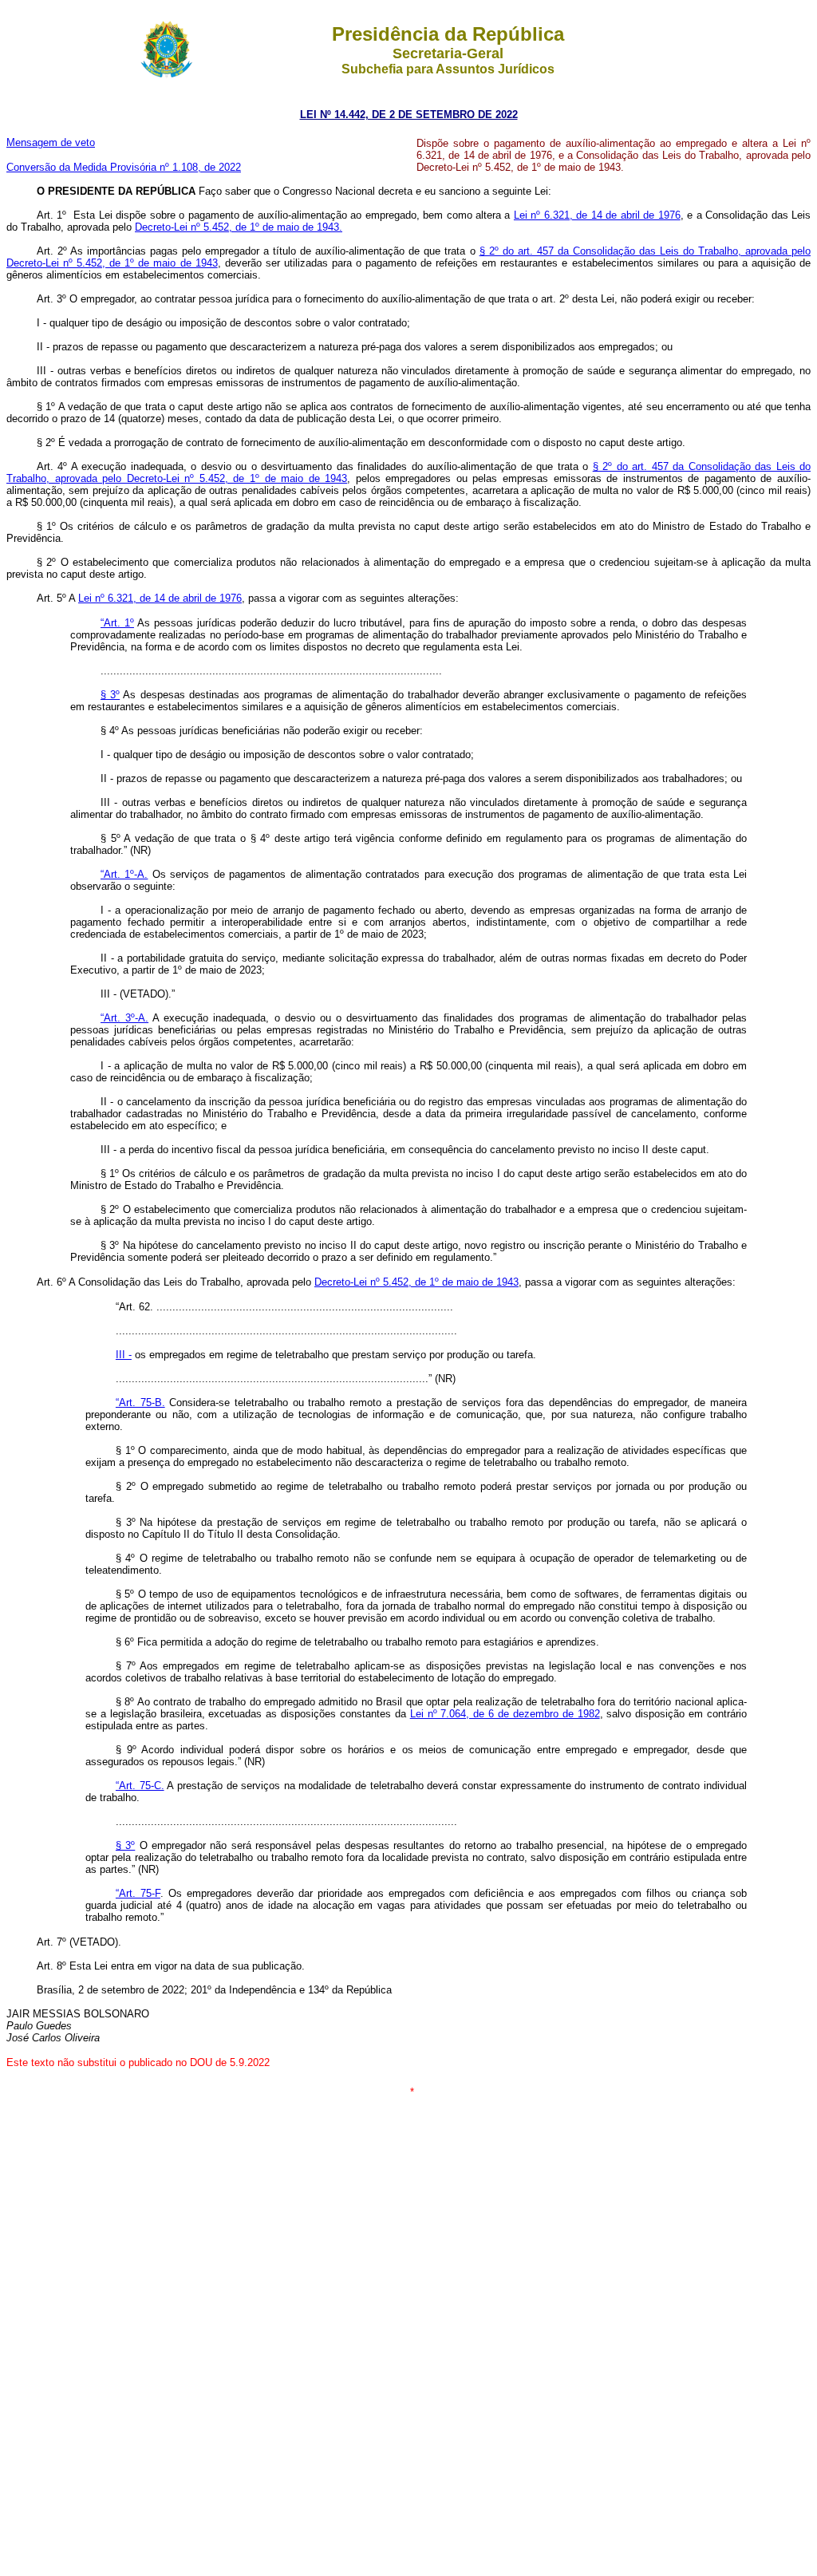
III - (124, 1355)
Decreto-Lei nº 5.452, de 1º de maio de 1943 (416, 1282)
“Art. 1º (117, 623)
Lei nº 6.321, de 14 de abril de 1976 (597, 215)
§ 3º (110, 695)
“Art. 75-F (138, 1893)
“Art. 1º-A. (124, 874)
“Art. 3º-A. (124, 1018)
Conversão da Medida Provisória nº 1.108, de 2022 (124, 167)
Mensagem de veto (51, 142)
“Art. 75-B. (140, 1403)
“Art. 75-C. (140, 1786)
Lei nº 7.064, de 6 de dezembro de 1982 (505, 1714)
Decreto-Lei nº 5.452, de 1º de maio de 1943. (239, 227)
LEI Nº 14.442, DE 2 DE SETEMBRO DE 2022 (409, 115)
